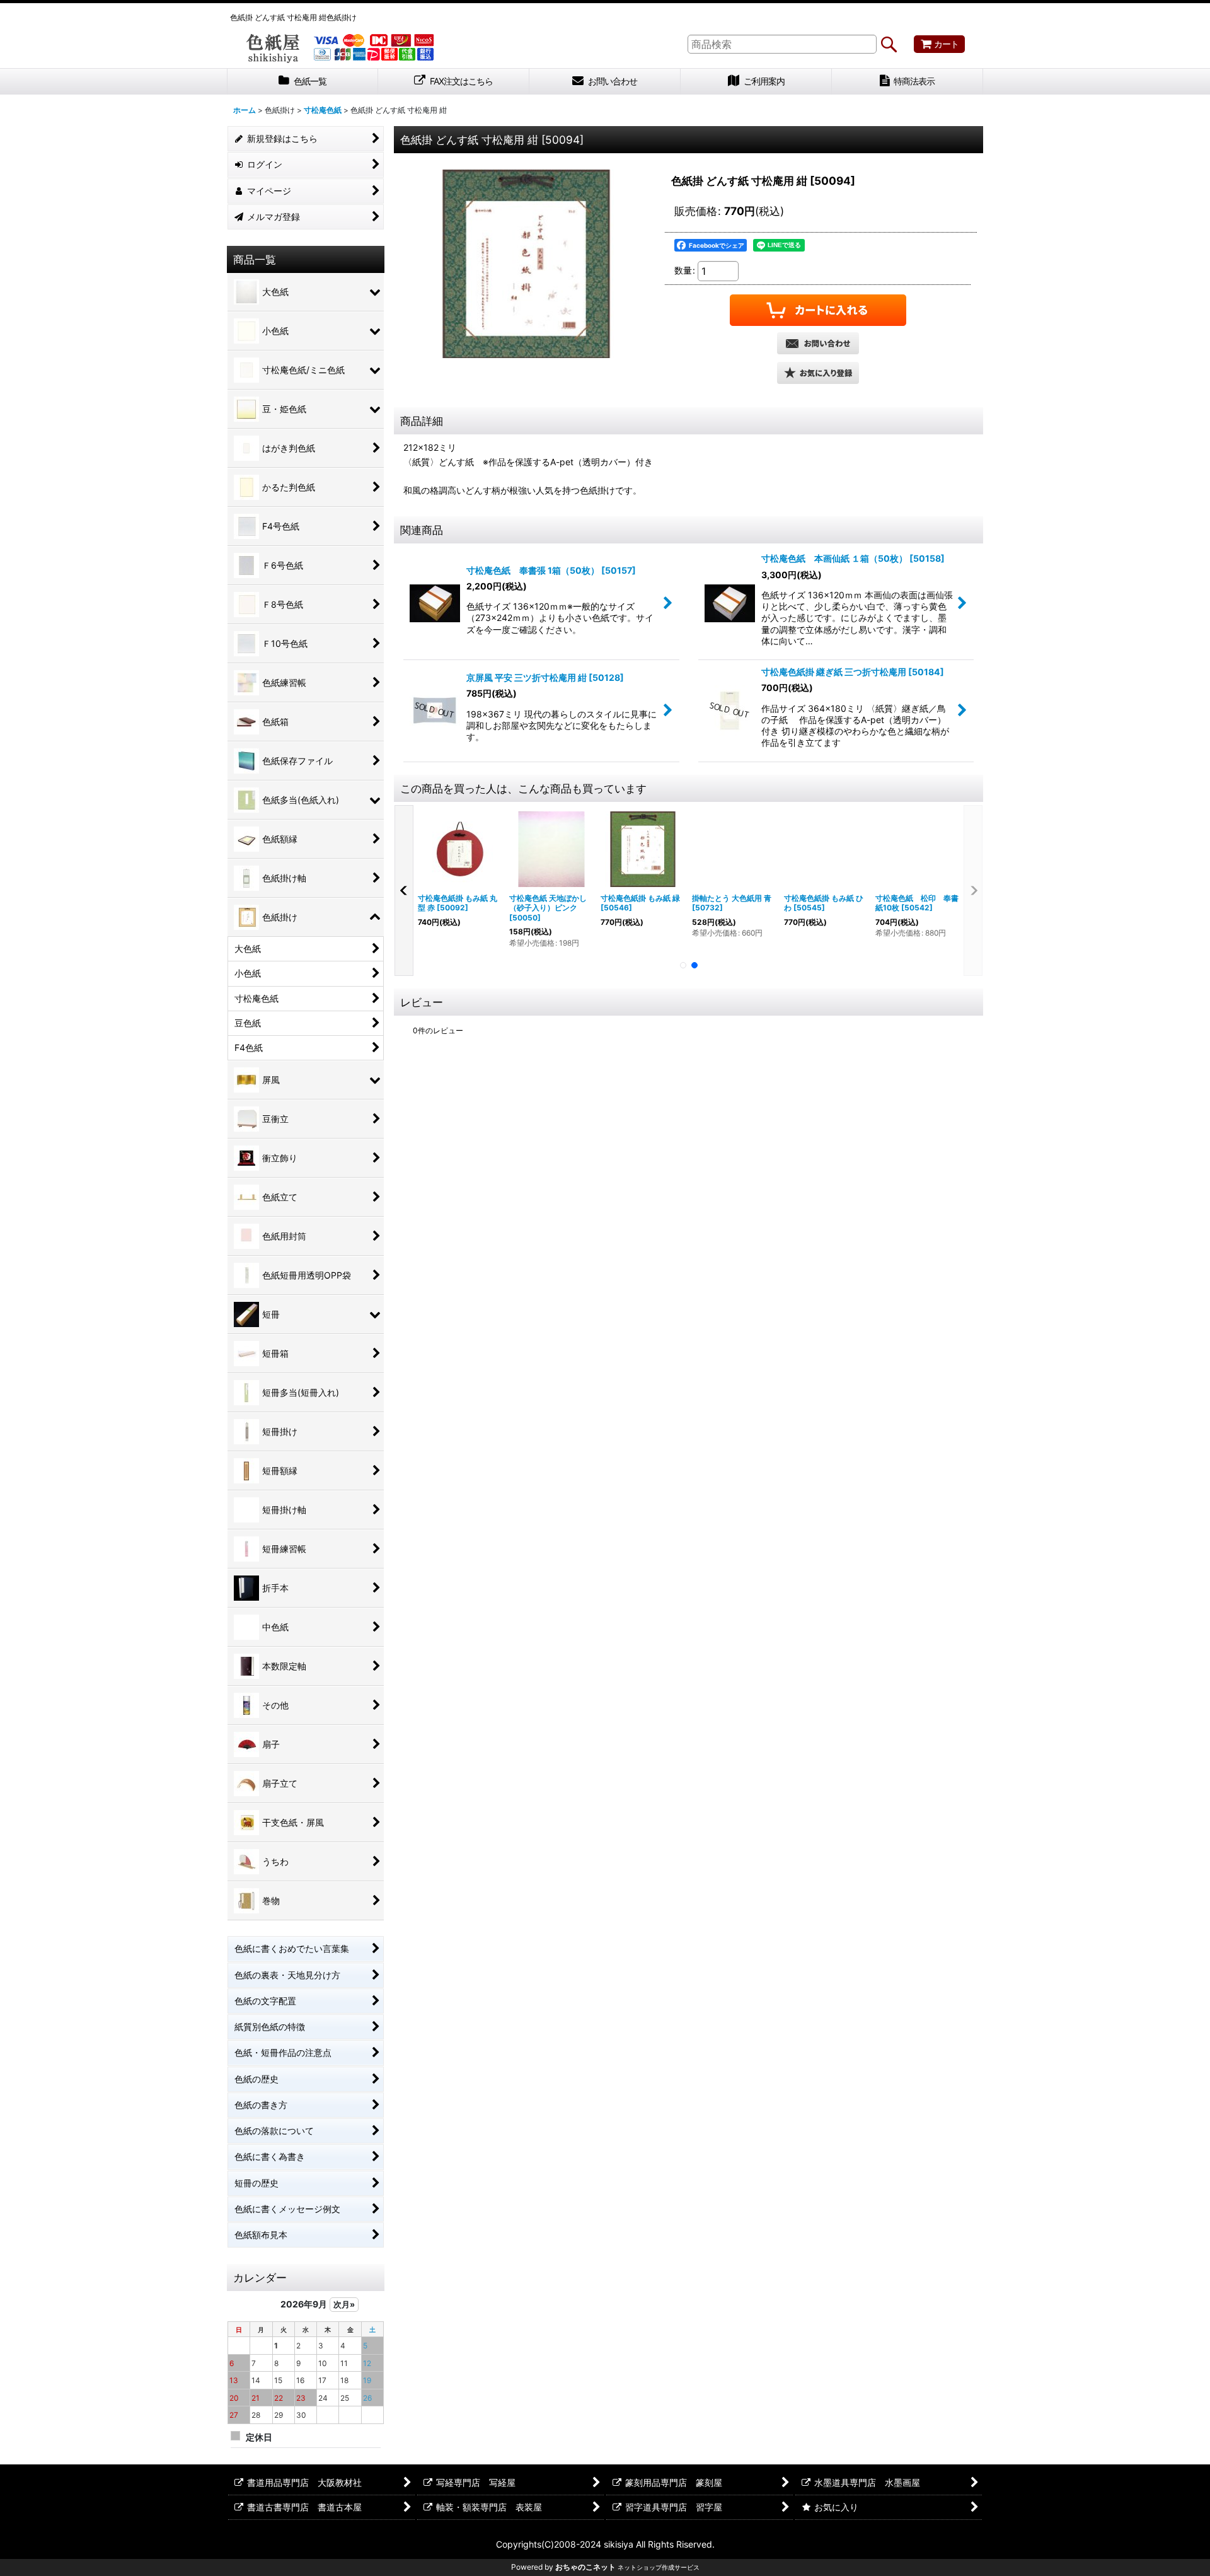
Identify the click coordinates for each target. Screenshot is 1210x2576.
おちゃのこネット (585, 2567)
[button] (818, 373)
